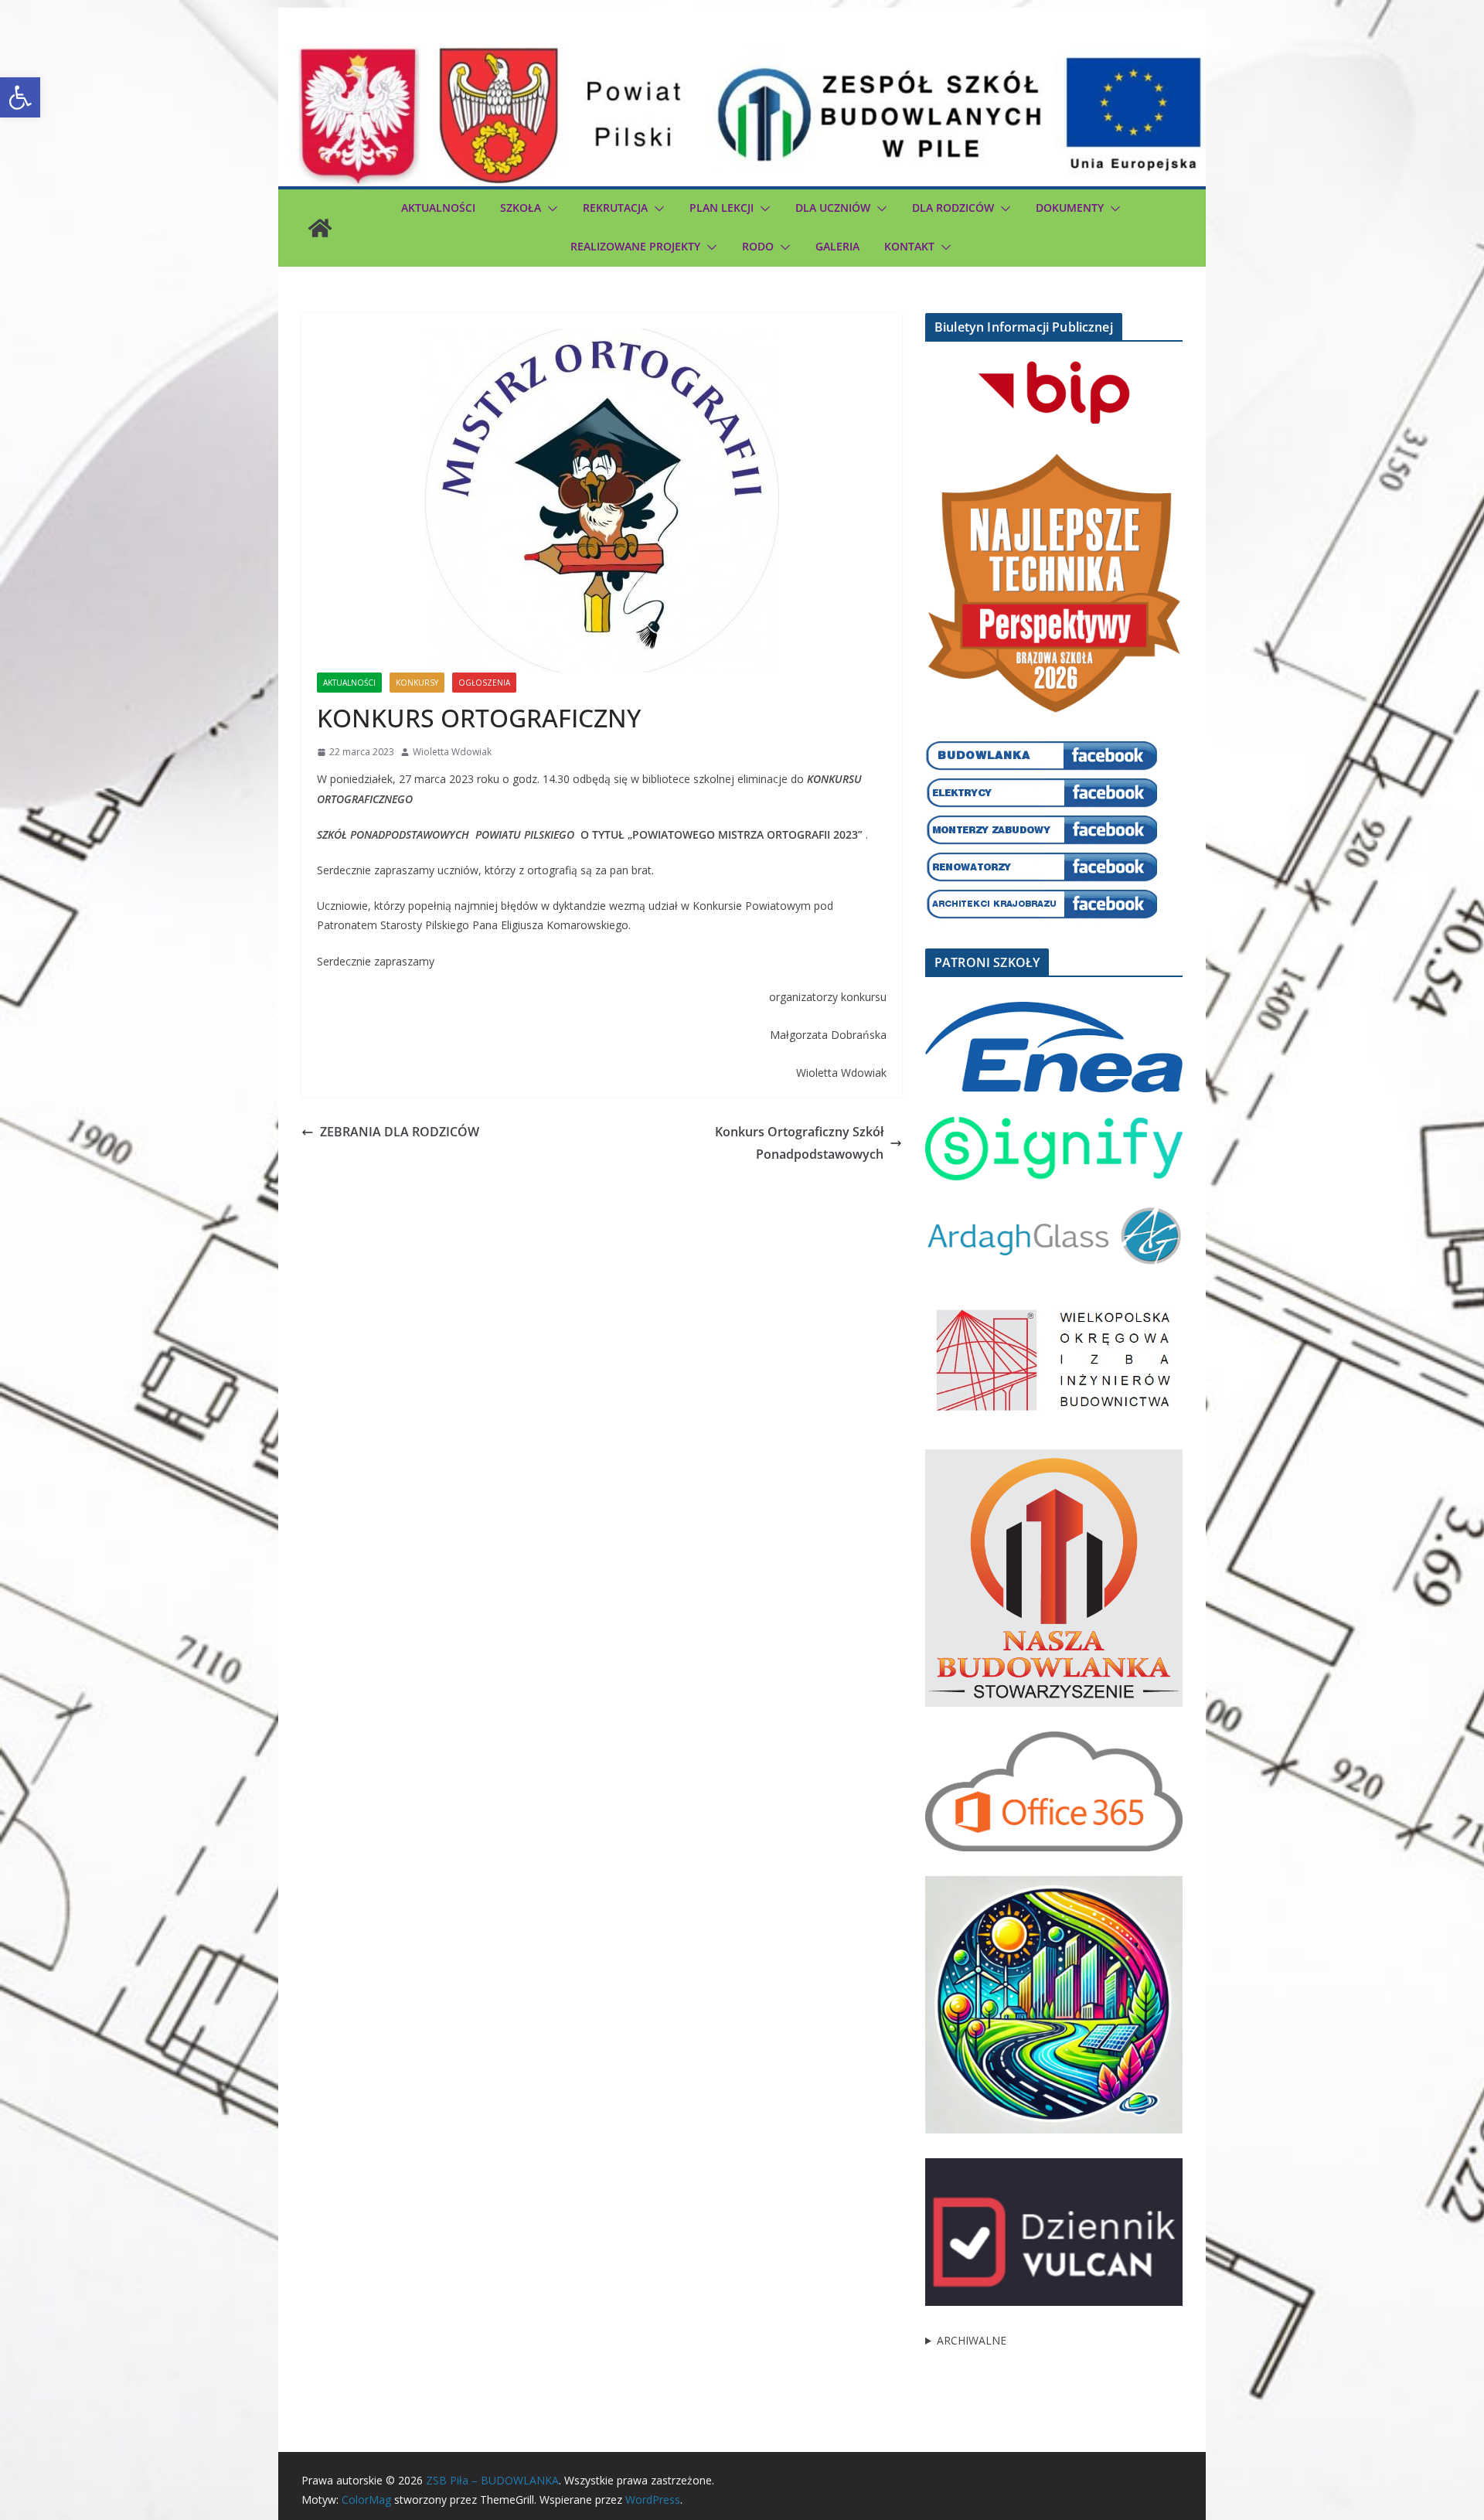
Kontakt (909, 246)
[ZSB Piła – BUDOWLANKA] (320, 228)
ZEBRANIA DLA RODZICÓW (400, 1132)
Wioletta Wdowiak (452, 752)
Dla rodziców (953, 208)
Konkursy (417, 683)
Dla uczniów (833, 208)
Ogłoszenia (484, 683)
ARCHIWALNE (972, 2340)
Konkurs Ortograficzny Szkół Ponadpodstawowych (799, 1143)
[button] (20, 97)
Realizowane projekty (635, 246)
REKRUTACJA (615, 208)
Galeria (837, 246)
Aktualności (438, 208)
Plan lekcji (722, 208)
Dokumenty (1070, 208)
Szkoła (521, 208)
